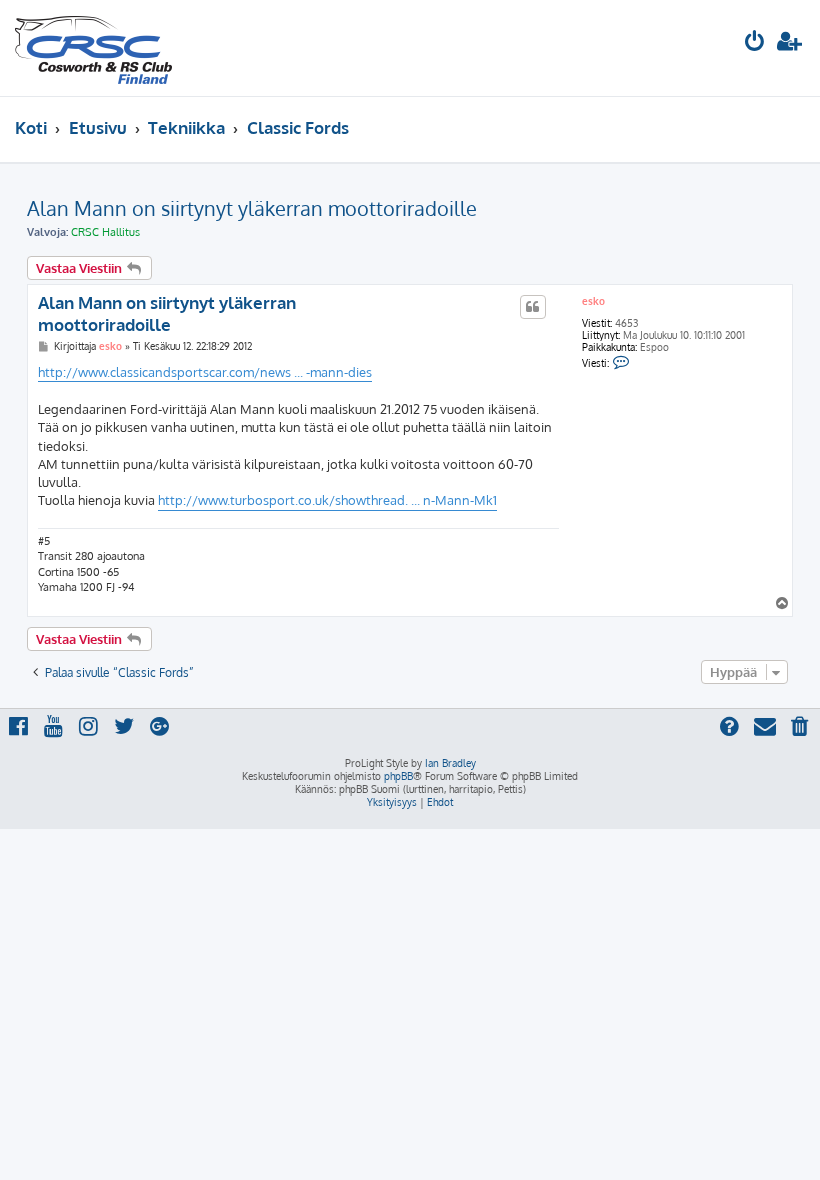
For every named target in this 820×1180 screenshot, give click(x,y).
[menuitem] (755, 43)
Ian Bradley (450, 763)
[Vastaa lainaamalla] (533, 307)
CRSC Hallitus (105, 232)
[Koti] (93, 48)
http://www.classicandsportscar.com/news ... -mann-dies (205, 372)
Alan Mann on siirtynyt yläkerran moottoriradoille (252, 208)
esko (593, 301)
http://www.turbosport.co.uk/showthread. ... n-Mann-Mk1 (327, 500)
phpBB (398, 776)
